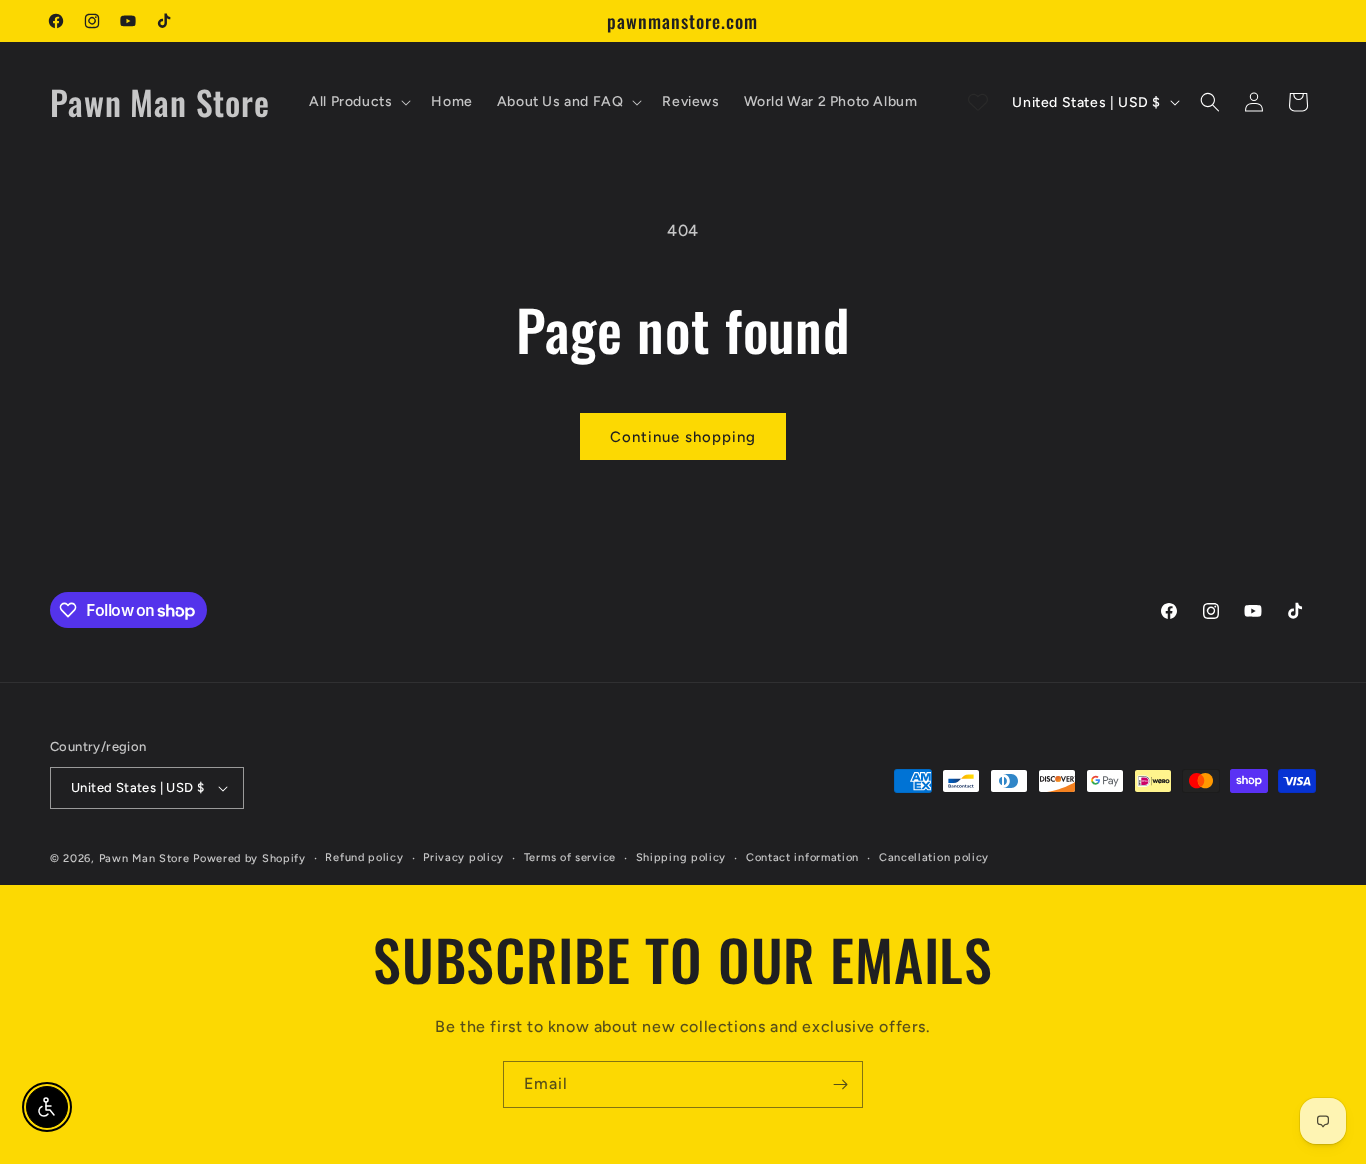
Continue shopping (683, 437)
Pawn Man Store (144, 858)
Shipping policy (681, 857)
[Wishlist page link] (978, 102)
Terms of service (570, 857)
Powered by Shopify (249, 858)
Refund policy (364, 857)
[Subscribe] (840, 1084)
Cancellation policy (934, 857)
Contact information (802, 857)
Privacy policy (463, 857)
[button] (358, 102)
